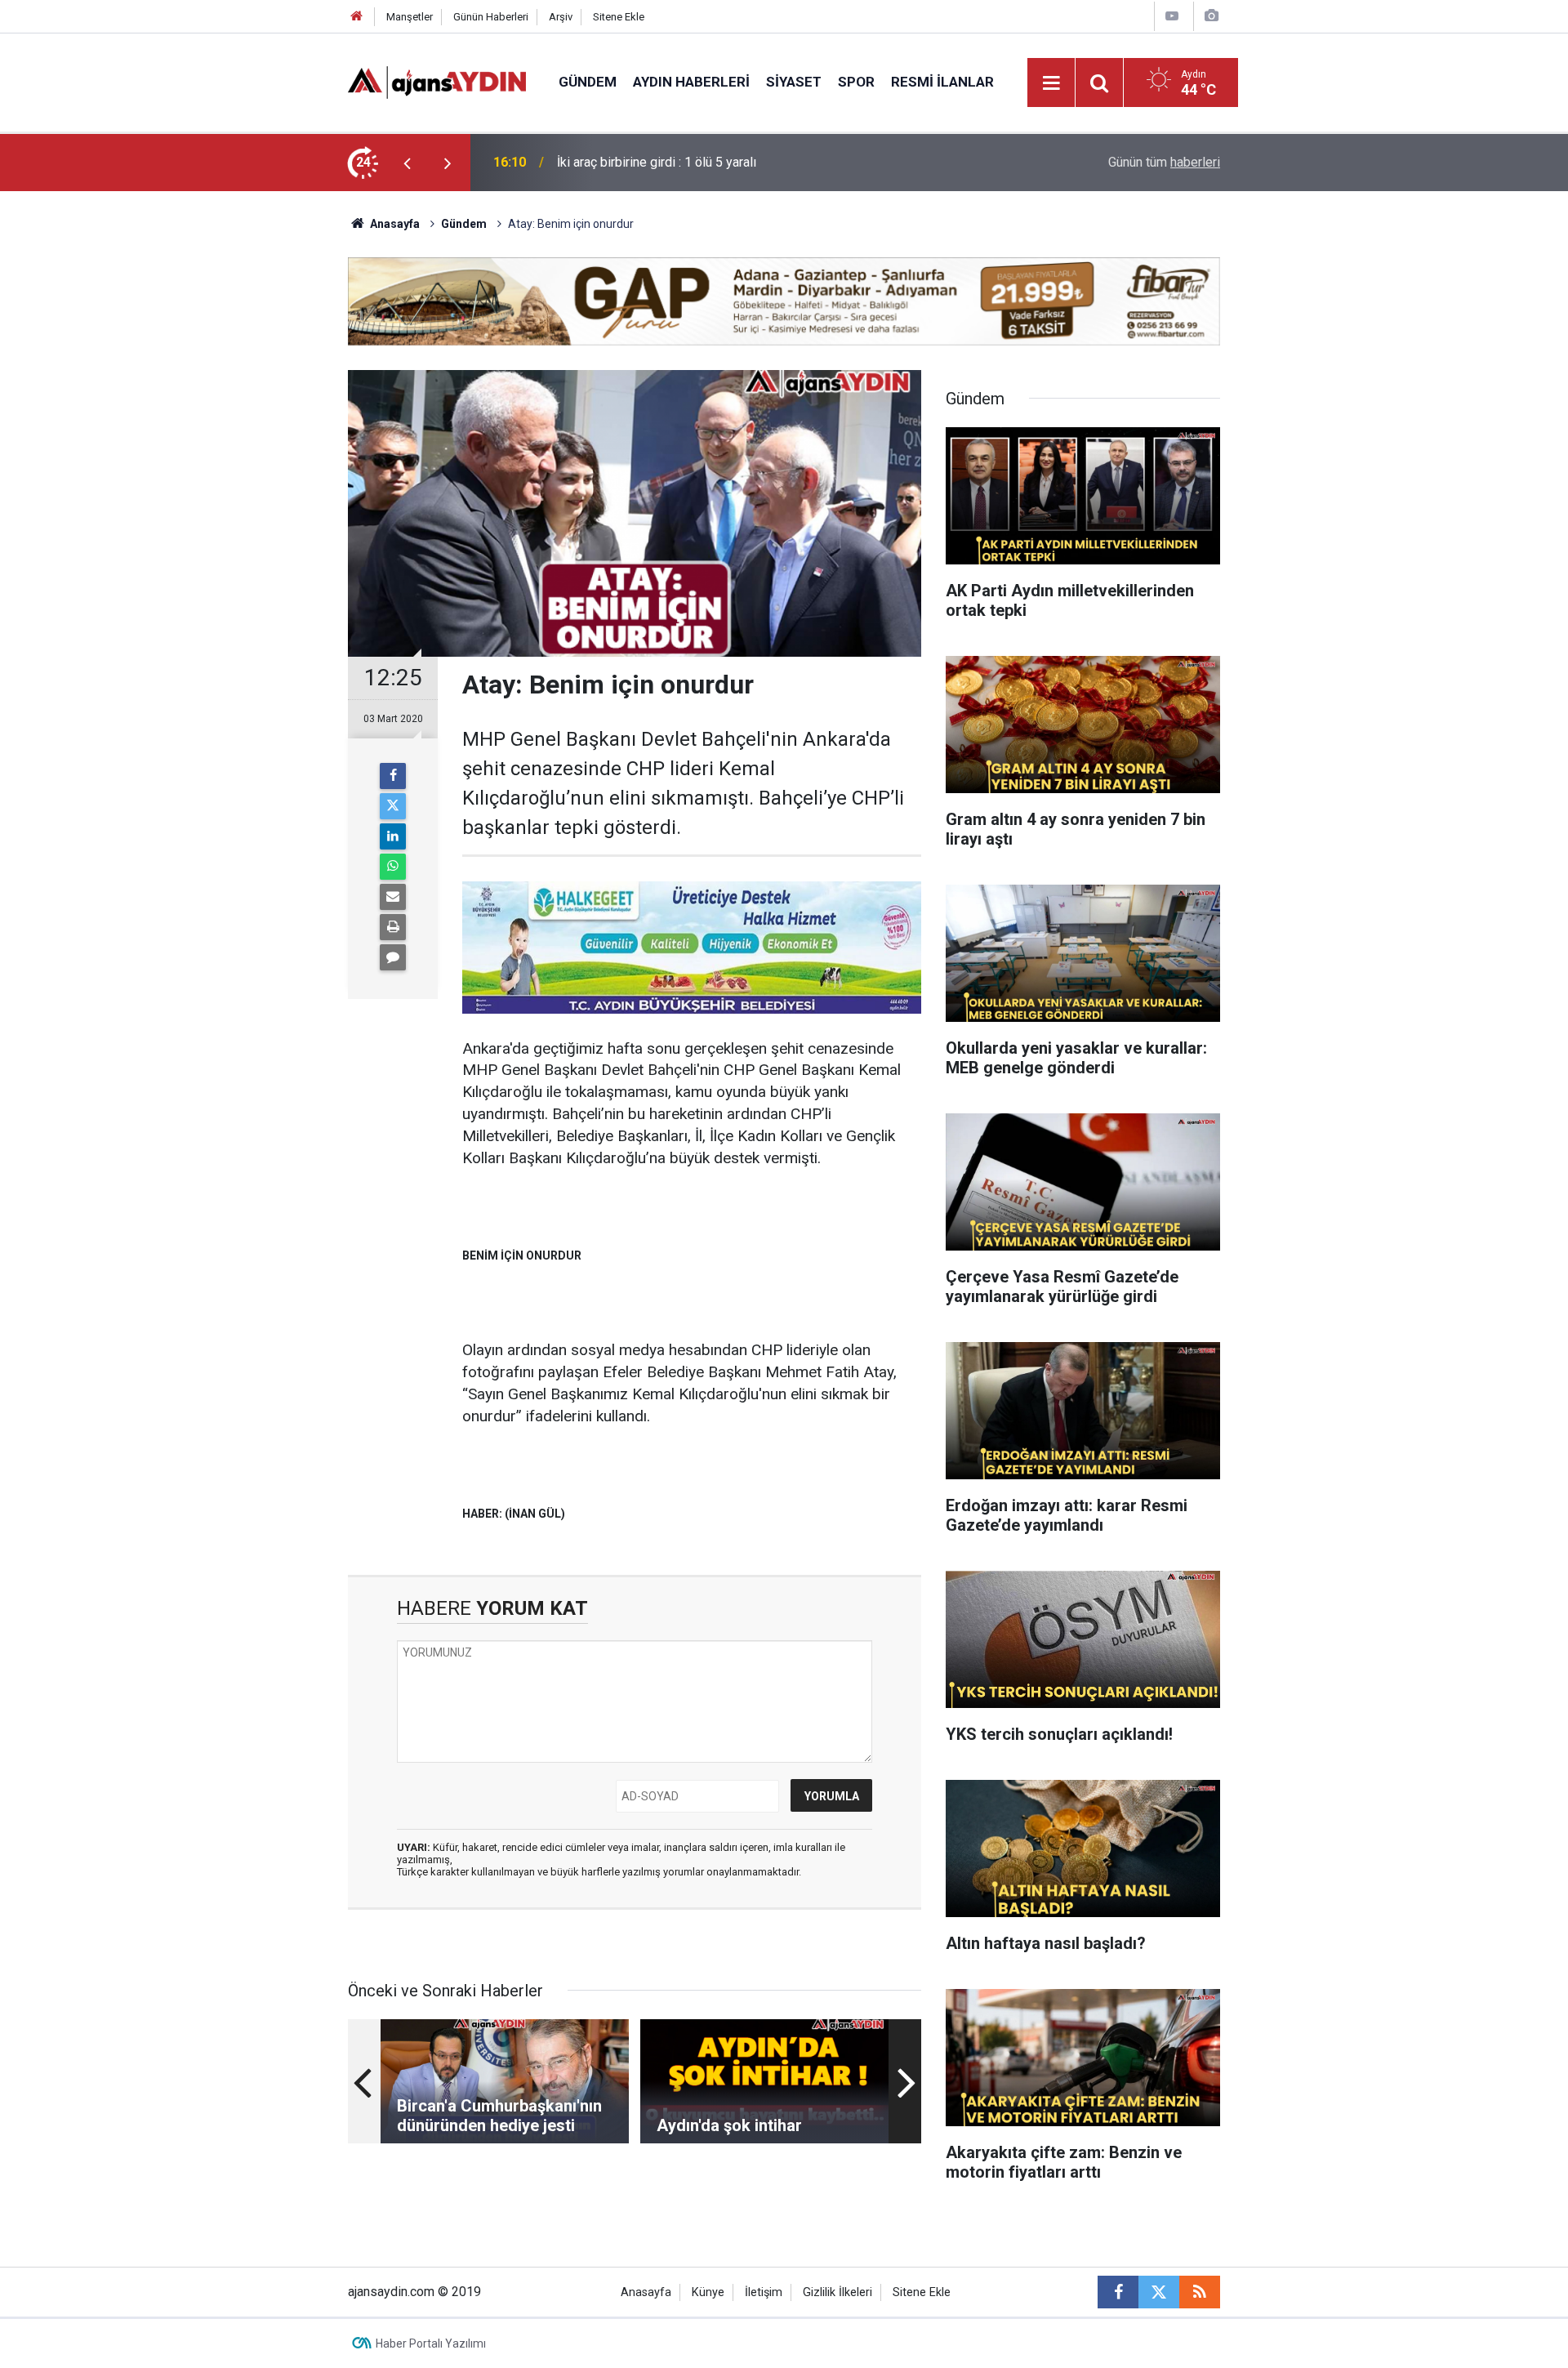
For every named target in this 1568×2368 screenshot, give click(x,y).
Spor (856, 82)
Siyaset (794, 82)
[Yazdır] (393, 927)
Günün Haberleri (491, 17)
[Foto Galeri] (1211, 16)
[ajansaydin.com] (437, 81)
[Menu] (1052, 83)
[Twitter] (393, 806)
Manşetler (410, 17)
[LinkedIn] (393, 836)
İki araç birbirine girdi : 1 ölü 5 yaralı (657, 162)
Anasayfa (394, 224)
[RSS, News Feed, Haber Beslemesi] (1200, 2292)
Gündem (588, 82)
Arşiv (561, 17)
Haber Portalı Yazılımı (431, 2343)
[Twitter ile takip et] (1159, 2292)
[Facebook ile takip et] (1118, 2292)
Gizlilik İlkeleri (837, 2292)
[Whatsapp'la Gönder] (393, 867)
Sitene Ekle (619, 17)
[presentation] (407, 163)
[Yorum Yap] (393, 957)
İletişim (764, 2292)
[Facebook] (393, 776)
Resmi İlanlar (942, 82)
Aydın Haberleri (691, 82)
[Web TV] (1172, 16)
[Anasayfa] (357, 17)
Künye (708, 2292)
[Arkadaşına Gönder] (393, 897)
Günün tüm (1164, 162)
